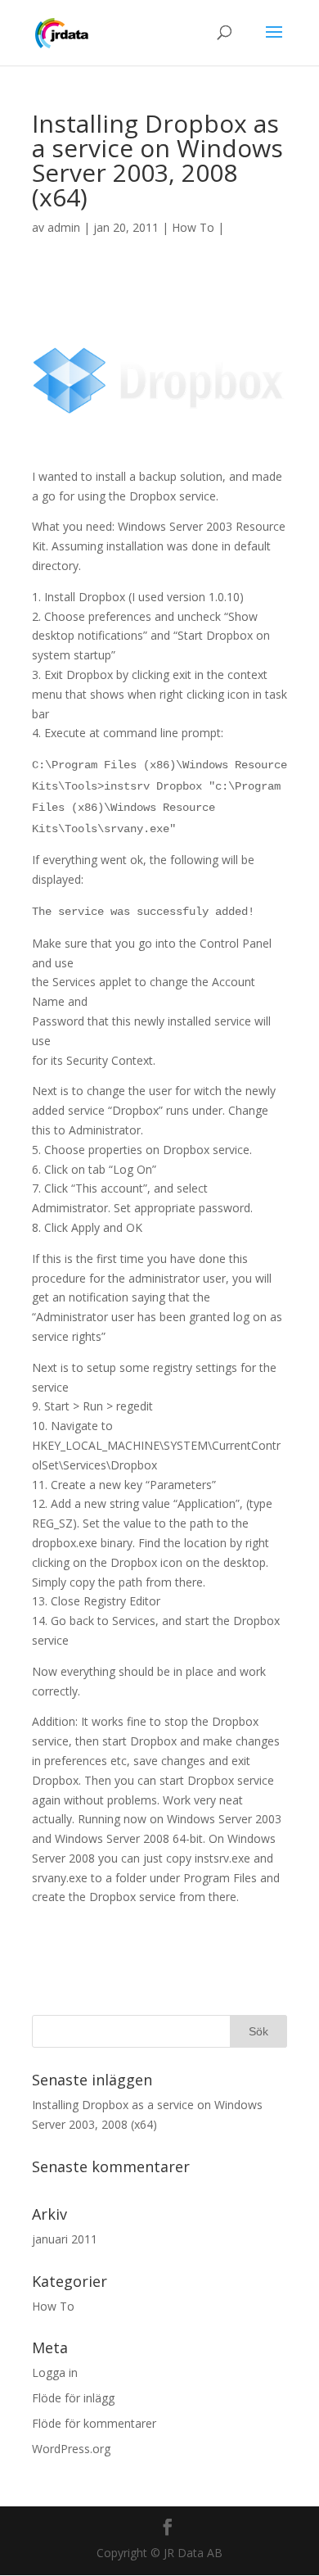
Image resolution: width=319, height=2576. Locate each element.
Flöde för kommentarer (94, 2423)
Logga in (55, 2372)
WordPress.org (71, 2449)
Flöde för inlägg (73, 2398)
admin (64, 227)
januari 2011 (65, 2239)
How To (193, 227)
